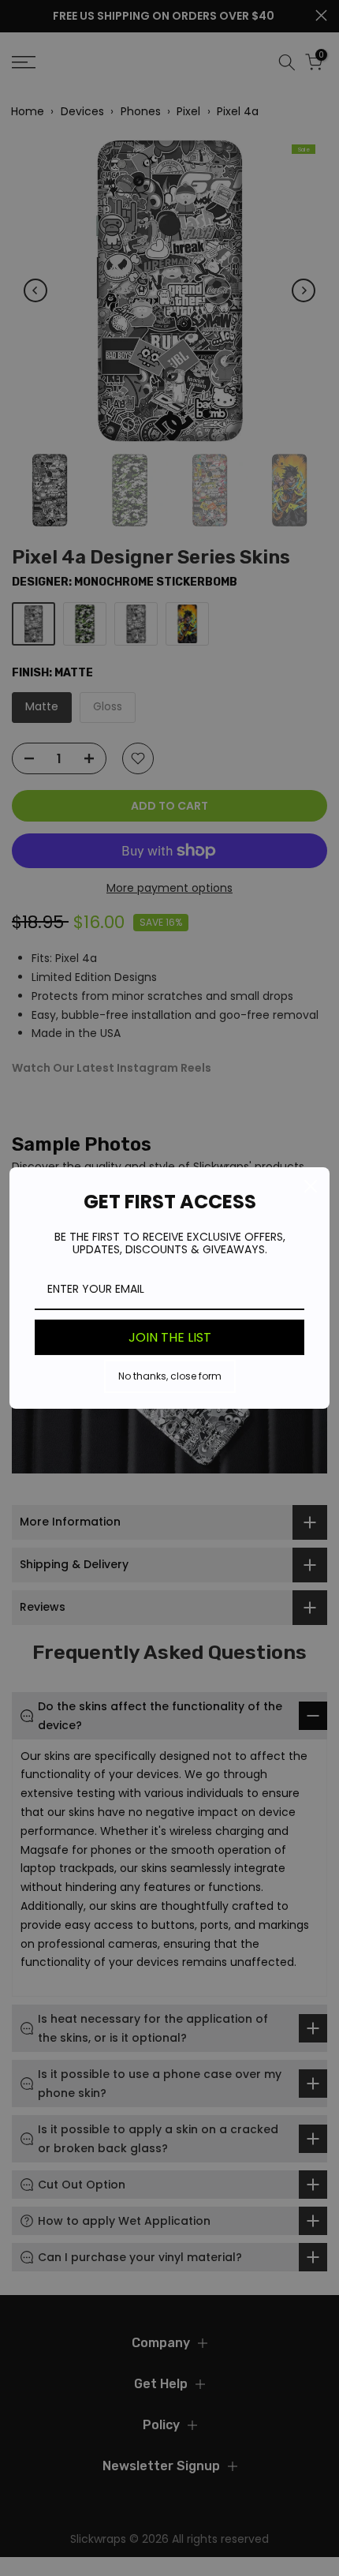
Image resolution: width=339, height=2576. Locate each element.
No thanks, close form (170, 1376)
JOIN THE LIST (170, 1337)
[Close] (311, 1186)
